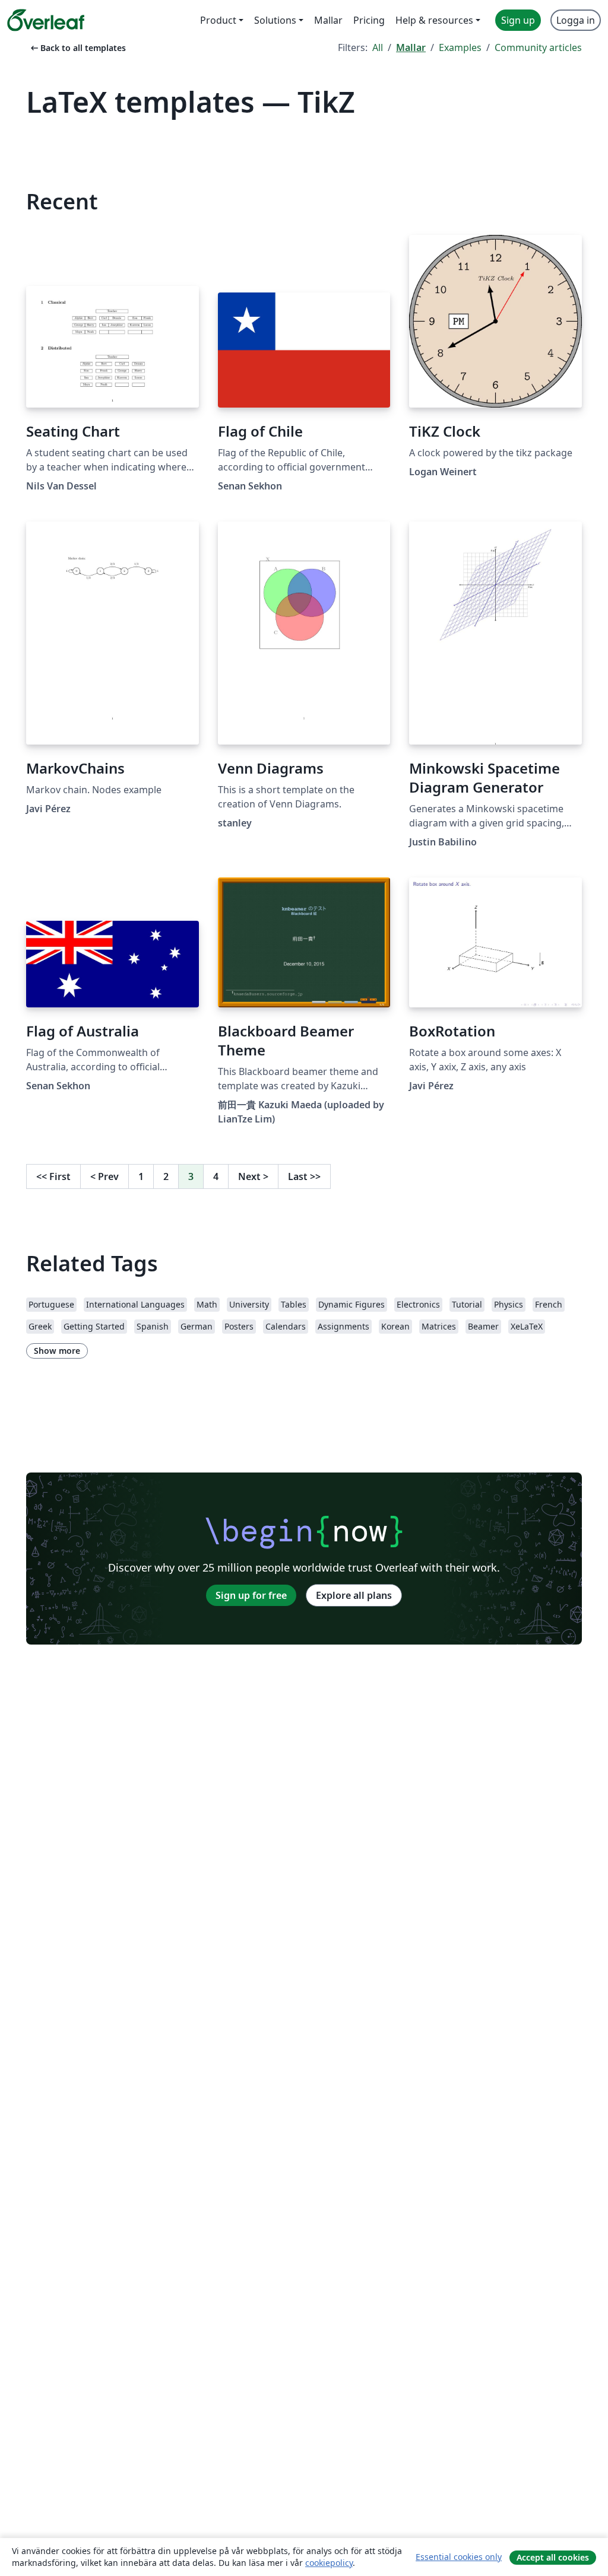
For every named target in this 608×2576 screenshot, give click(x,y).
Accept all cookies (553, 2557)
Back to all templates (77, 48)
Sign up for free (251, 1595)
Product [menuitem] (218, 20)
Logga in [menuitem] (576, 20)
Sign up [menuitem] (518, 20)
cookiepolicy (329, 2563)
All (378, 47)
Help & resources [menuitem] (434, 20)
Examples (460, 47)
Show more (57, 1351)
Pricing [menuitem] (369, 20)
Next (253, 1176)
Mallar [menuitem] (328, 20)
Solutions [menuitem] (275, 20)
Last (304, 1176)
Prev (104, 1176)
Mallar (411, 47)
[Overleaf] (46, 20)
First (53, 1176)
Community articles (538, 47)
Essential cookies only (459, 2557)
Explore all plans (354, 1595)
